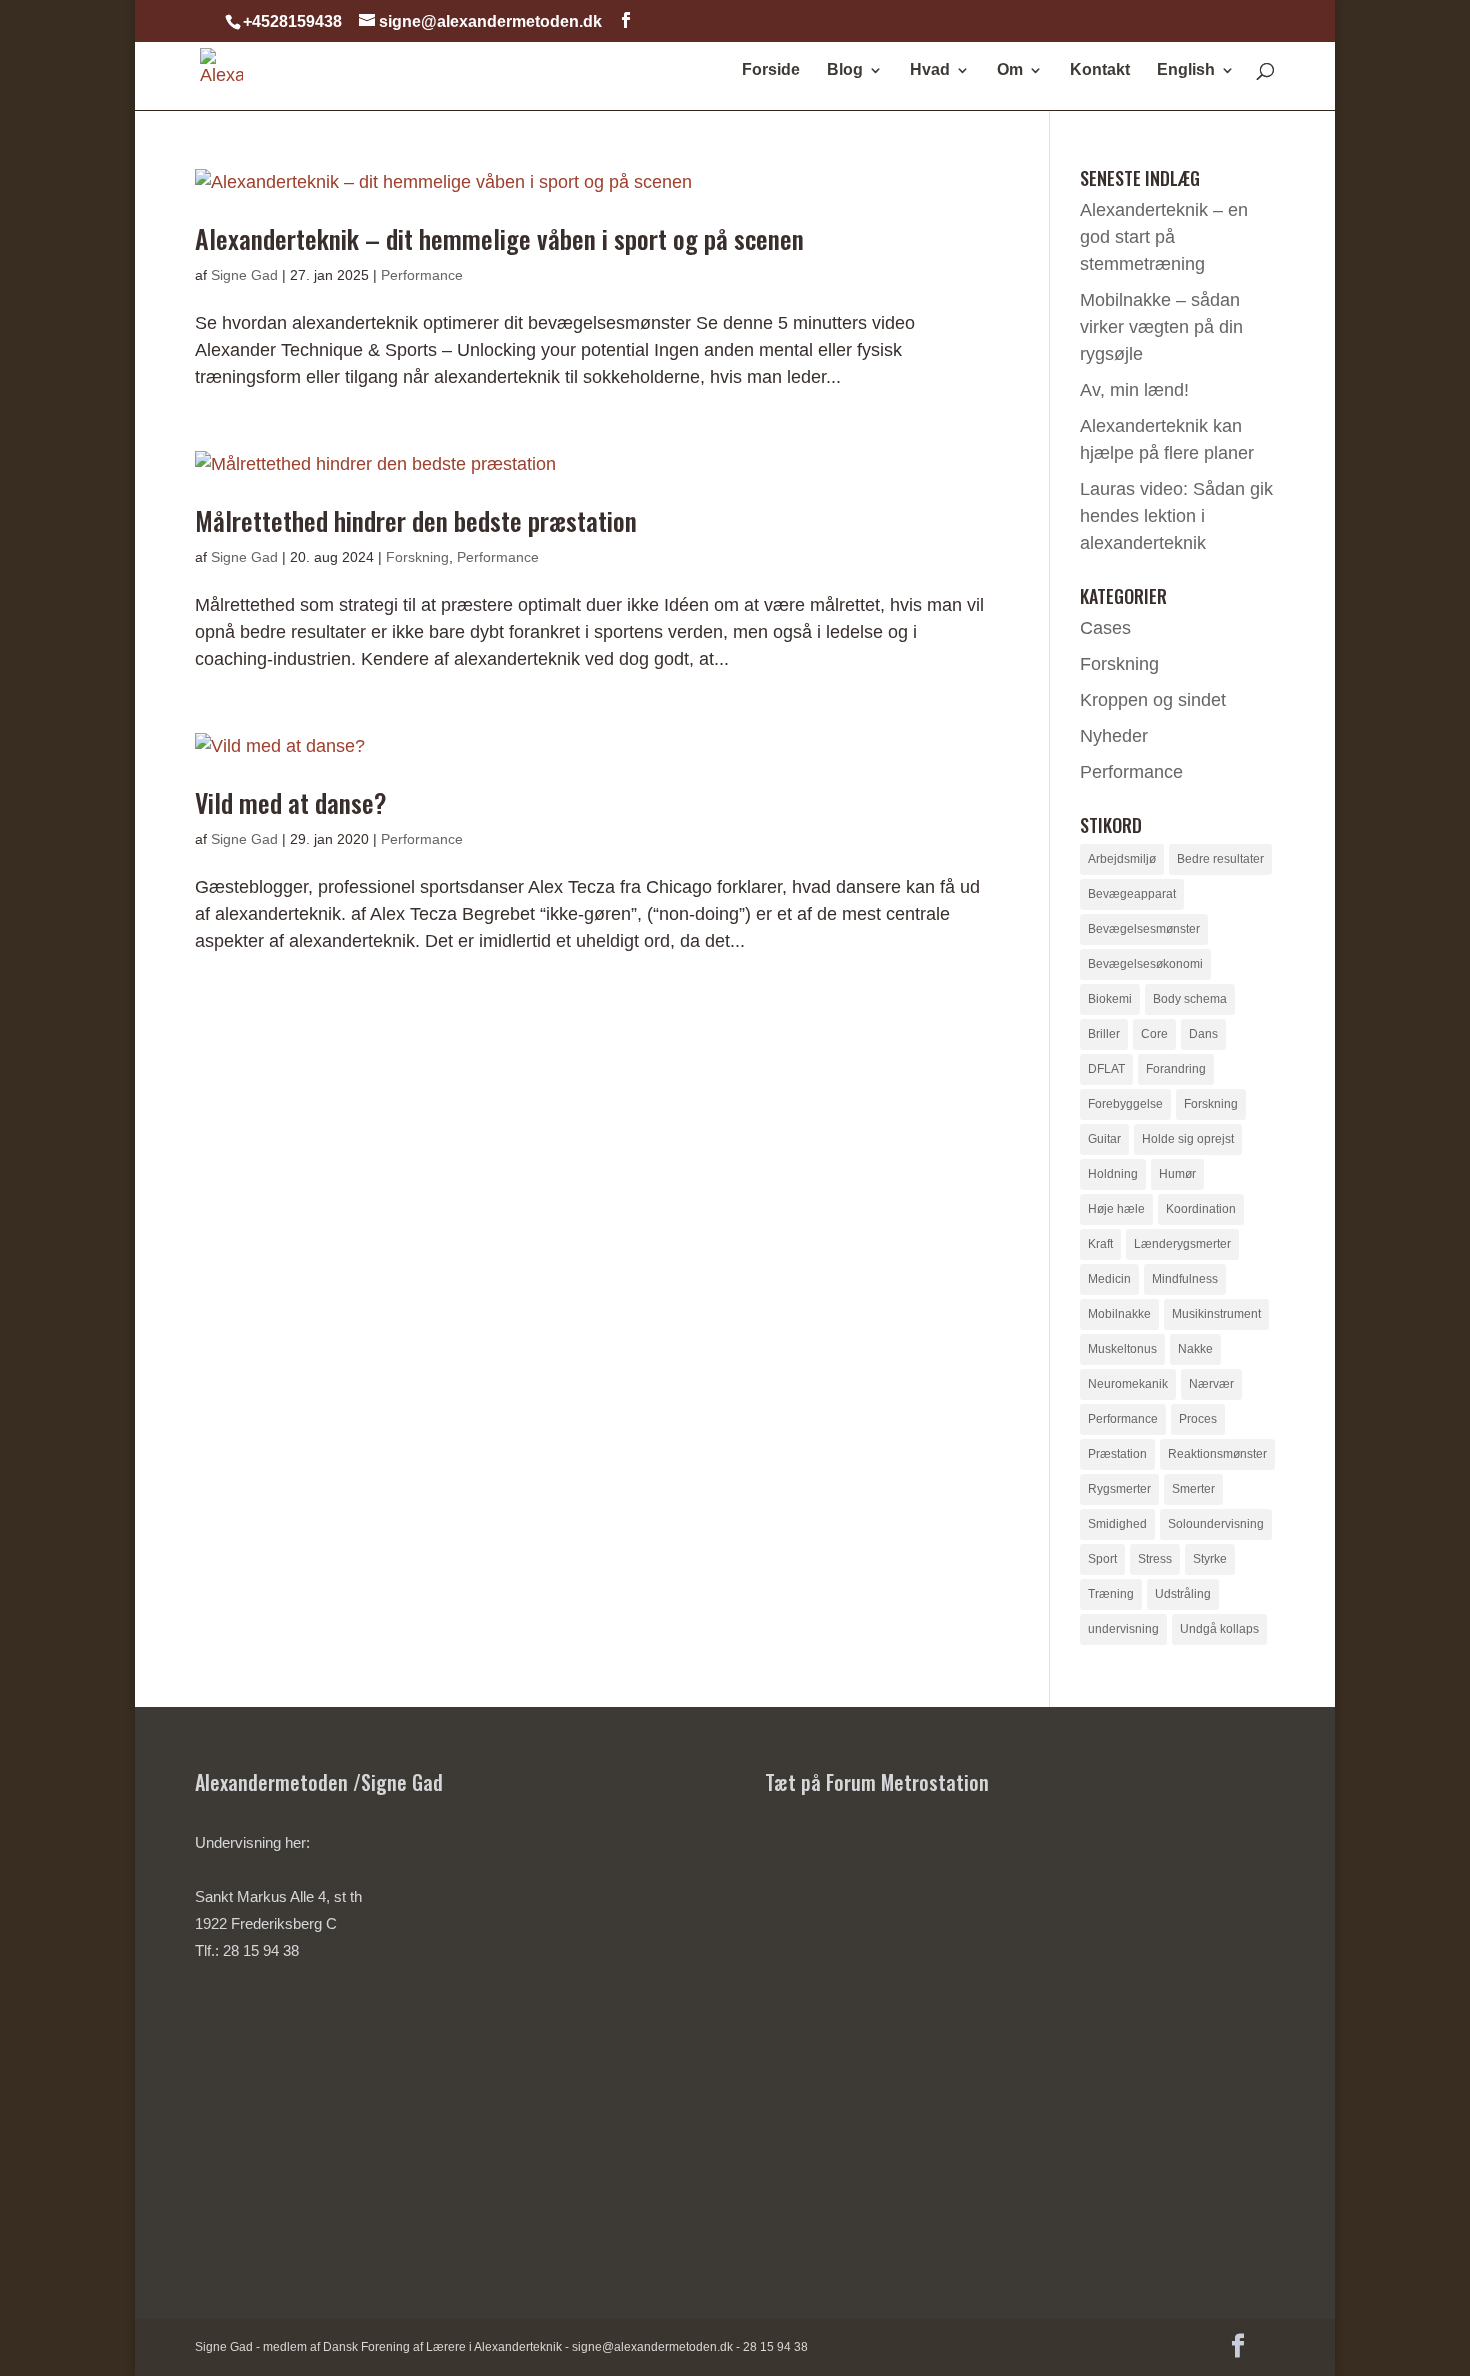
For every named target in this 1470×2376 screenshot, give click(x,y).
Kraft (1100, 1244)
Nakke (1195, 1349)
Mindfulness (1185, 1279)
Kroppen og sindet (1153, 700)
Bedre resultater (1220, 859)
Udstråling (1183, 1594)
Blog (845, 70)
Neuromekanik (1128, 1384)
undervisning (1123, 1629)
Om (1010, 70)
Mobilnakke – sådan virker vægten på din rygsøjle (1161, 327)
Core (1154, 1034)
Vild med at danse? (291, 802)
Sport (1102, 1559)
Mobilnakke (1119, 1314)
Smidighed (1117, 1524)
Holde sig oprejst (1188, 1139)
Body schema (1190, 999)
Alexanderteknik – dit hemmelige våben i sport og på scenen (499, 238)
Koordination (1201, 1209)
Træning (1111, 1594)
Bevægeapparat (1132, 894)
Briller (1104, 1034)
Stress (1155, 1559)
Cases (1105, 628)
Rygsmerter (1119, 1489)
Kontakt (1100, 70)
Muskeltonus (1122, 1349)
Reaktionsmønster (1217, 1454)
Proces (1198, 1419)
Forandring (1176, 1069)
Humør (1177, 1174)
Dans (1203, 1034)
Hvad (930, 70)
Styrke (1210, 1559)
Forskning (417, 557)
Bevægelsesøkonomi (1145, 964)
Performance (422, 275)
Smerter (1193, 1489)
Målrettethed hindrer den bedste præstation (416, 520)
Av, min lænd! (1134, 390)
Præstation (1117, 1454)
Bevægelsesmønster (1144, 929)
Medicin (1109, 1279)
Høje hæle (1116, 1209)
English (1186, 70)
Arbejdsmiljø (1122, 859)
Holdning (1113, 1174)
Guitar (1104, 1139)
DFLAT (1106, 1069)
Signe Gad (244, 275)
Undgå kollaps (1219, 1629)
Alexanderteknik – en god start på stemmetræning (1164, 237)
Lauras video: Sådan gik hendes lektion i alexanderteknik (1176, 516)
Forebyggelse (1125, 1104)
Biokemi (1110, 999)
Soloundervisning (1216, 1524)
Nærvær (1211, 1384)
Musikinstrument (1216, 1314)
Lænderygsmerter (1182, 1244)
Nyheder (1114, 736)
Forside (771, 70)
